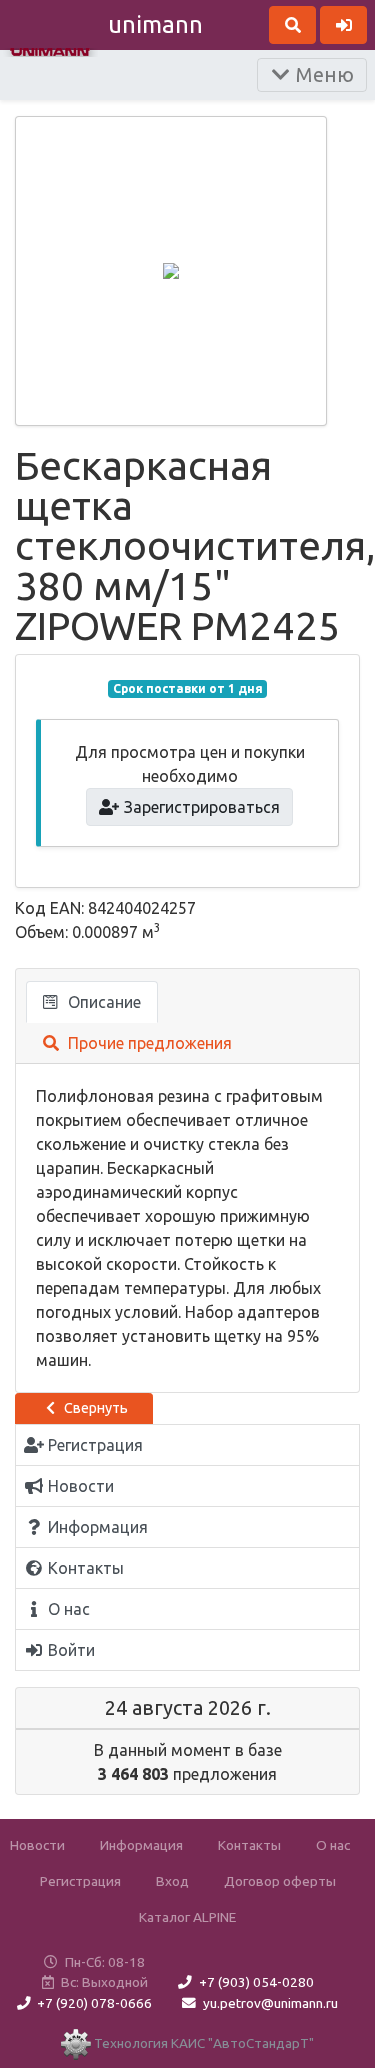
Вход (172, 1881)
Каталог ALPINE (187, 1917)
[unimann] (50, 50)
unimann (155, 24)
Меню (322, 74)
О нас (333, 1845)
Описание (102, 1002)
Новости (37, 1845)
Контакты (249, 1845)
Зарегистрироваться (200, 807)
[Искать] (292, 25)
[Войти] (343, 25)
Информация (141, 1845)
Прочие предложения (148, 1043)
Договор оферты (280, 1881)
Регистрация (80, 1881)
